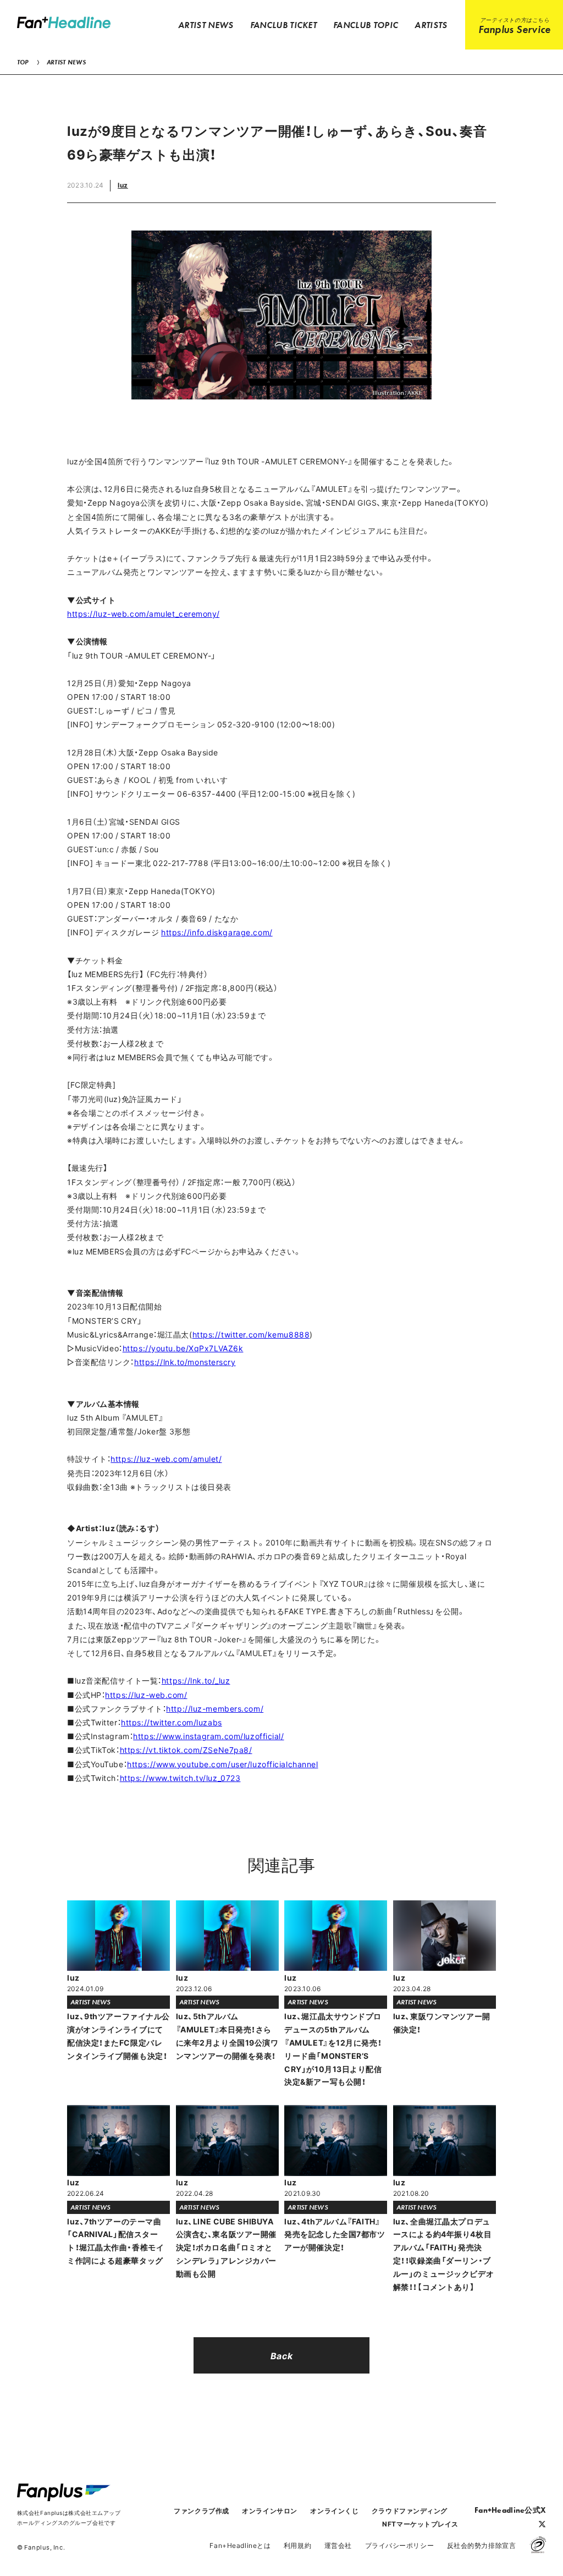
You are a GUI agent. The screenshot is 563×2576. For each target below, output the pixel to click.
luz (123, 185)
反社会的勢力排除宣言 (482, 2545)
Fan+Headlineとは (240, 2545)
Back (281, 2355)
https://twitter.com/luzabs (172, 1722)
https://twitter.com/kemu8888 (251, 1334)
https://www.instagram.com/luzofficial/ (208, 1736)
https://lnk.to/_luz (196, 1680)
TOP (23, 62)
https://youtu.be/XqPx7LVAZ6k (183, 1348)
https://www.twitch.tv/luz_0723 (180, 1778)
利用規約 (297, 2545)
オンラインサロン (269, 2511)
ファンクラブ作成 (201, 2511)
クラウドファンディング (410, 2511)
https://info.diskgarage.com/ (217, 932)
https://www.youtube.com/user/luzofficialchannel (222, 1764)
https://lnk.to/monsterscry (185, 1362)
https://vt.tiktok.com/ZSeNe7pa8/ (186, 1750)
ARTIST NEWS (66, 62)
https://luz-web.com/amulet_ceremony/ (143, 613)
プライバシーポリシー (400, 2545)
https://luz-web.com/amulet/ (166, 1459)
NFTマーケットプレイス (420, 2524)
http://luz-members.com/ (215, 1708)
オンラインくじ (334, 2511)
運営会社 (338, 2545)
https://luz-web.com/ (146, 1695)
